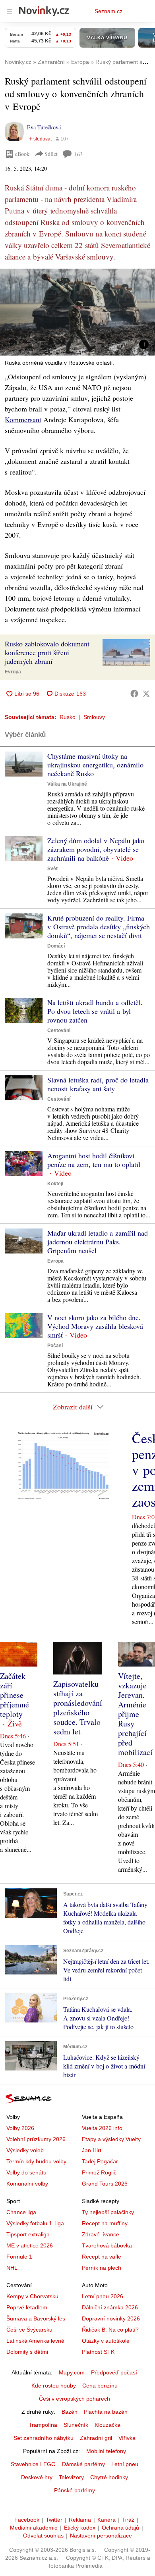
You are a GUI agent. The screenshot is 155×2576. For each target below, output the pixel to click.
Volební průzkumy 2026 (36, 2139)
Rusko (68, 717)
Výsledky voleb (25, 2150)
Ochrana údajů (120, 2528)
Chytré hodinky (109, 2477)
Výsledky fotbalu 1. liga (35, 2223)
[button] (77, 312)
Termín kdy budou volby (36, 2161)
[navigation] (10, 11)
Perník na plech (102, 2268)
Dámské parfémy (83, 2464)
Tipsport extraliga (28, 2234)
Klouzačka (108, 2425)
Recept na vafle (102, 2257)
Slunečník (76, 2425)
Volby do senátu (26, 2172)
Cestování (59, 1030)
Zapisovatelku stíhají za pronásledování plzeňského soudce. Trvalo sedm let (78, 1708)
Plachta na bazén (106, 2412)
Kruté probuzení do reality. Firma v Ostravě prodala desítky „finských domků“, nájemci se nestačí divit (99, 927)
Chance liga (21, 2212)
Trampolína (43, 2425)
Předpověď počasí (114, 2372)
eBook (22, 154)
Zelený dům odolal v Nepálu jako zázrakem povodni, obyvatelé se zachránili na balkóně (96, 849)
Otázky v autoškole (106, 2341)
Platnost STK (98, 2352)
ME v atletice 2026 (30, 2245)
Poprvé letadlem (27, 2307)
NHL (12, 2268)
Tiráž (128, 2520)
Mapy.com (72, 2372)
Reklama (80, 2520)
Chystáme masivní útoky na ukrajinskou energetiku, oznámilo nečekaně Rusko (95, 765)
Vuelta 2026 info (102, 2128)
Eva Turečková (44, 127)
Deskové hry (37, 2477)
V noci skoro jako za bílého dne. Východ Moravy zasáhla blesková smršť (95, 1326)
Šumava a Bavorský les (36, 2318)
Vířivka (127, 2438)
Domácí (56, 946)
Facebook (27, 2520)
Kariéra (107, 2520)
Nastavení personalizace (101, 2536)
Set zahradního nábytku (44, 2438)
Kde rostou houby (54, 2386)
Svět (52, 869)
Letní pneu (125, 2464)
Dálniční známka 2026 (110, 2307)
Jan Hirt (92, 2150)
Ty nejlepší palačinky (108, 2212)
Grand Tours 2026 (105, 2184)
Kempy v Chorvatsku (32, 2296)
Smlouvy (94, 717)
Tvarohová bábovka (107, 2245)
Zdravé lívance (101, 2234)
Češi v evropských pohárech (75, 2399)
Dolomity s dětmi (27, 2352)
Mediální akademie (34, 2528)
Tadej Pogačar (100, 2161)
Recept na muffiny (105, 2223)
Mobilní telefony (106, 2451)
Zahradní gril (96, 2438)
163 (78, 154)
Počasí (55, 1346)
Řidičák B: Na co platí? (110, 2330)
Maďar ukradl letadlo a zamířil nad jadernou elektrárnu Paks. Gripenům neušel (98, 1242)
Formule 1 (19, 2257)
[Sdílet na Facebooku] (134, 694)
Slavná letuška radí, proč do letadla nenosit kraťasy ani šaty (98, 1084)
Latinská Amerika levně (35, 2341)
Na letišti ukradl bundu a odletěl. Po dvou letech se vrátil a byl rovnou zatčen (95, 1011)
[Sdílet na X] (146, 694)
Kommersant (23, 419)
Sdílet (51, 154)
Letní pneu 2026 (103, 2296)
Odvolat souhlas (43, 2536)
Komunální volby (27, 2184)
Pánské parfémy (75, 2490)
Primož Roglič (99, 2172)
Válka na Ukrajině (67, 784)
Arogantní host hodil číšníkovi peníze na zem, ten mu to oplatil (94, 1160)
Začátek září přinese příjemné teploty (15, 1695)
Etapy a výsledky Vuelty (111, 2139)
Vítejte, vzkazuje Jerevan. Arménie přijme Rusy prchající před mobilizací (135, 1714)
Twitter (54, 2520)
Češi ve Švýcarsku (29, 2330)
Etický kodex (80, 2528)
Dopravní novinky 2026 (111, 2318)
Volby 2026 (20, 2128)
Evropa (13, 672)
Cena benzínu (100, 2386)
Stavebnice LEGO (33, 2464)
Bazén (70, 2412)
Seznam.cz (108, 11)
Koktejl (55, 1184)
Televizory (71, 2477)
